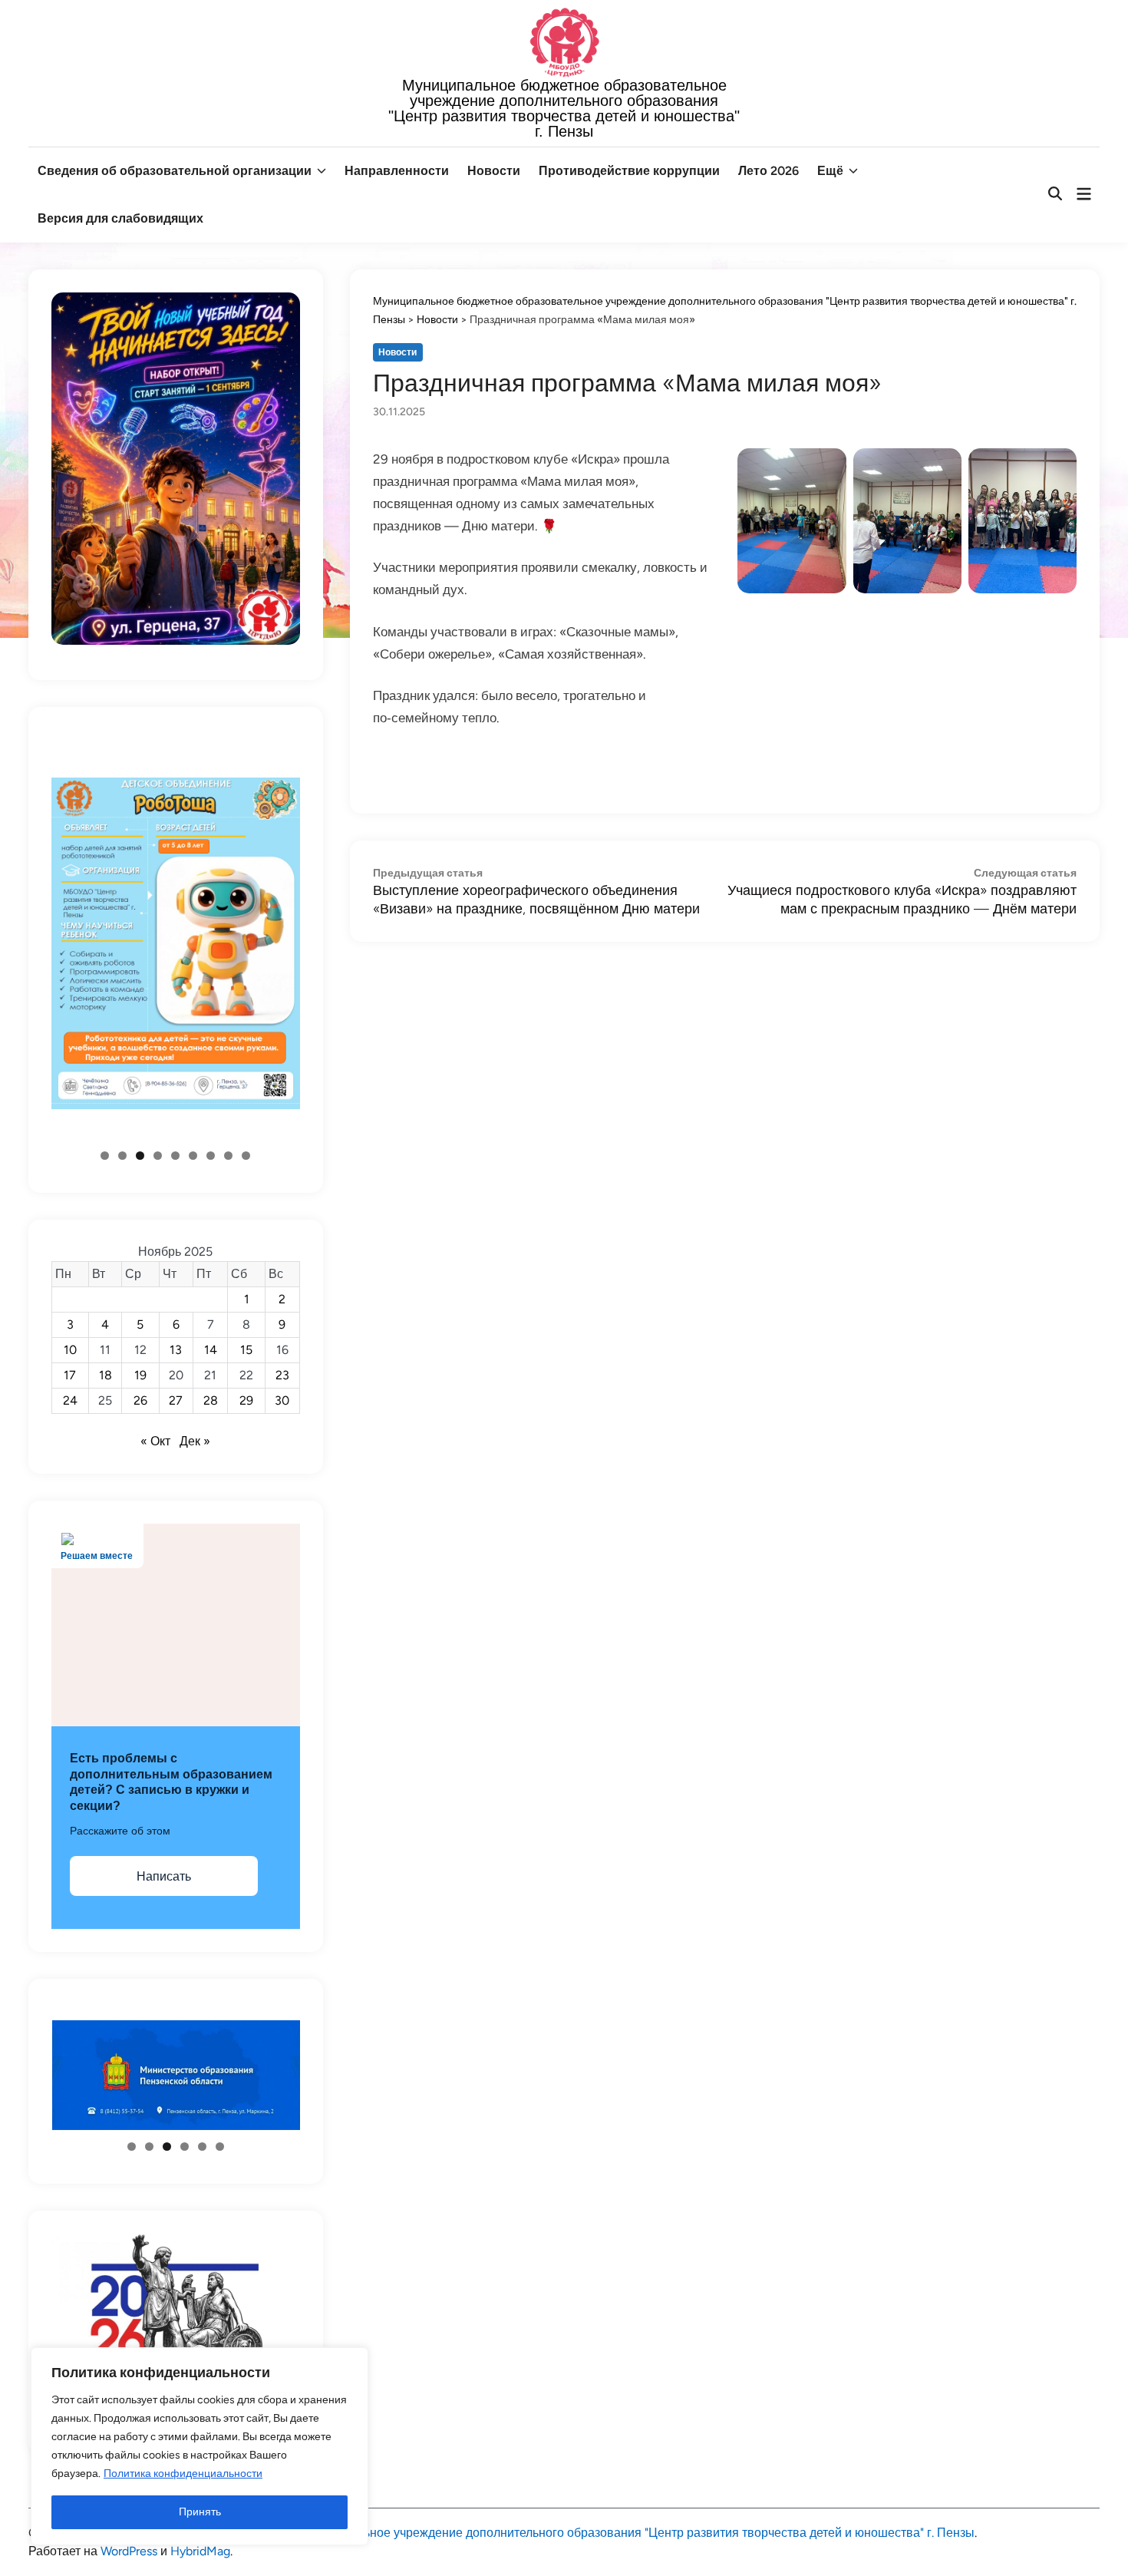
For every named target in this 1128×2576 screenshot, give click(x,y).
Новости (494, 171)
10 (70, 1350)
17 (70, 1375)
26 (140, 1400)
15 (246, 1350)
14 (211, 1350)
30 (282, 1400)
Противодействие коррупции (629, 171)
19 (140, 1375)
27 (176, 1400)
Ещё (830, 171)
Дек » (195, 1441)
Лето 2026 (768, 171)
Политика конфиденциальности (183, 2474)
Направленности (397, 171)
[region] (200, 2446)
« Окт (155, 1441)
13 (176, 1350)
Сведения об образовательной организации (175, 171)
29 (246, 1400)
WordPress (129, 2551)
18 (106, 1375)
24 (70, 1400)
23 (282, 1375)
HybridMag (200, 2551)
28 (211, 1400)
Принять (200, 2512)
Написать (164, 1876)
